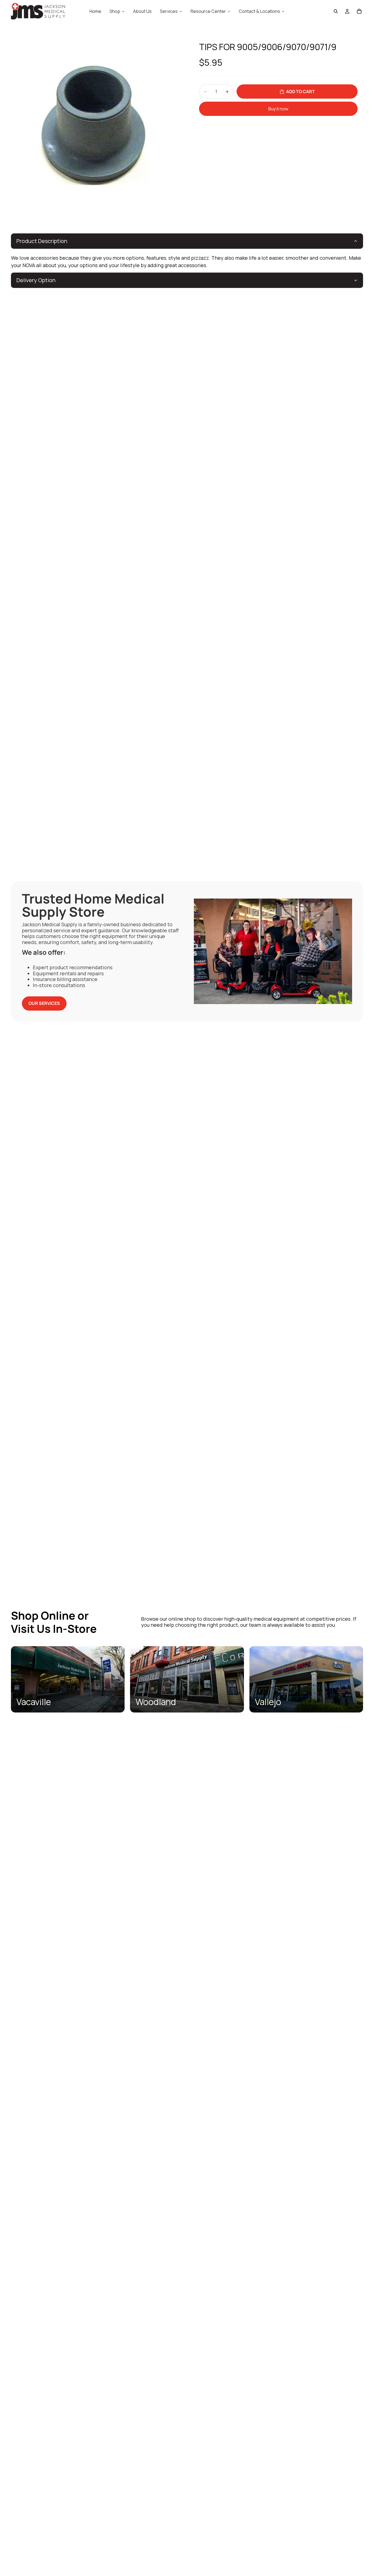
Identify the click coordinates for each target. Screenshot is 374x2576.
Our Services (44, 1003)
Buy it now (278, 109)
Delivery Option (36, 280)
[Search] (336, 11)
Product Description (42, 241)
